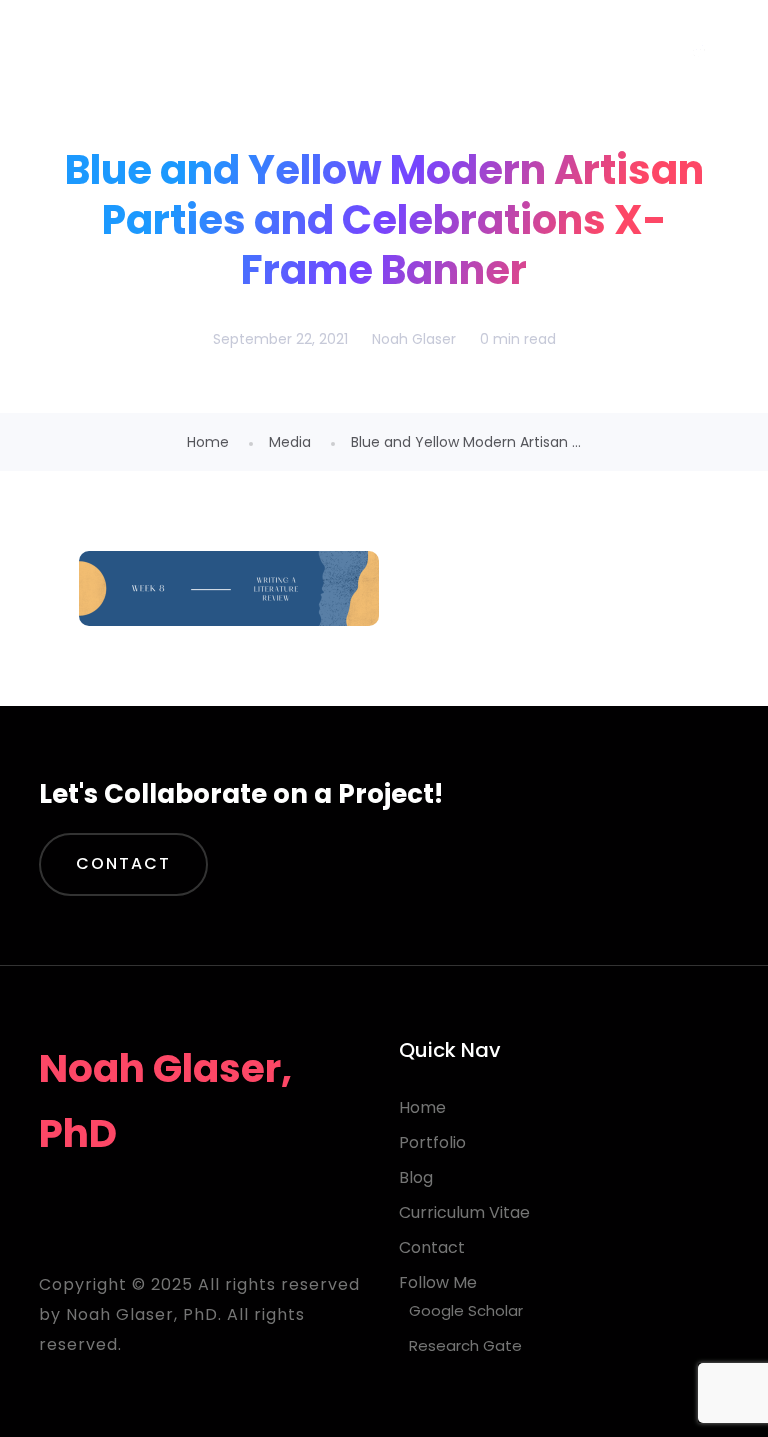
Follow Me (438, 1282)
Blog (416, 1177)
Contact (123, 863)
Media (290, 442)
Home (208, 442)
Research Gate (465, 1345)
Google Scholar (466, 1310)
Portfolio (432, 1142)
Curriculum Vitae (464, 1212)
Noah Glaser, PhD (199, 49)
